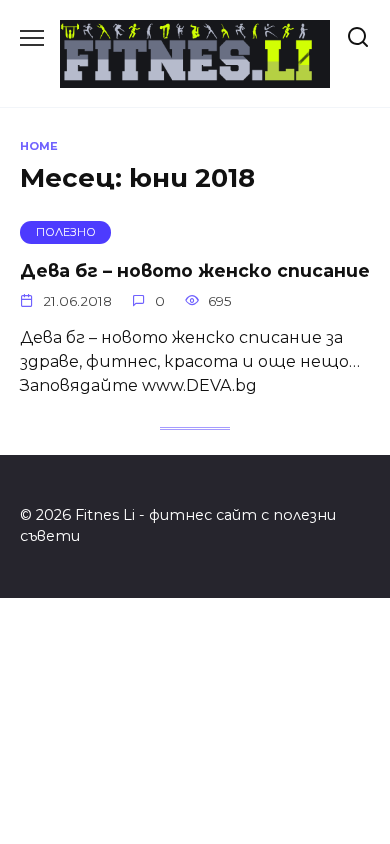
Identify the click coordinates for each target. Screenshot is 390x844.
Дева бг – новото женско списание (195, 269)
